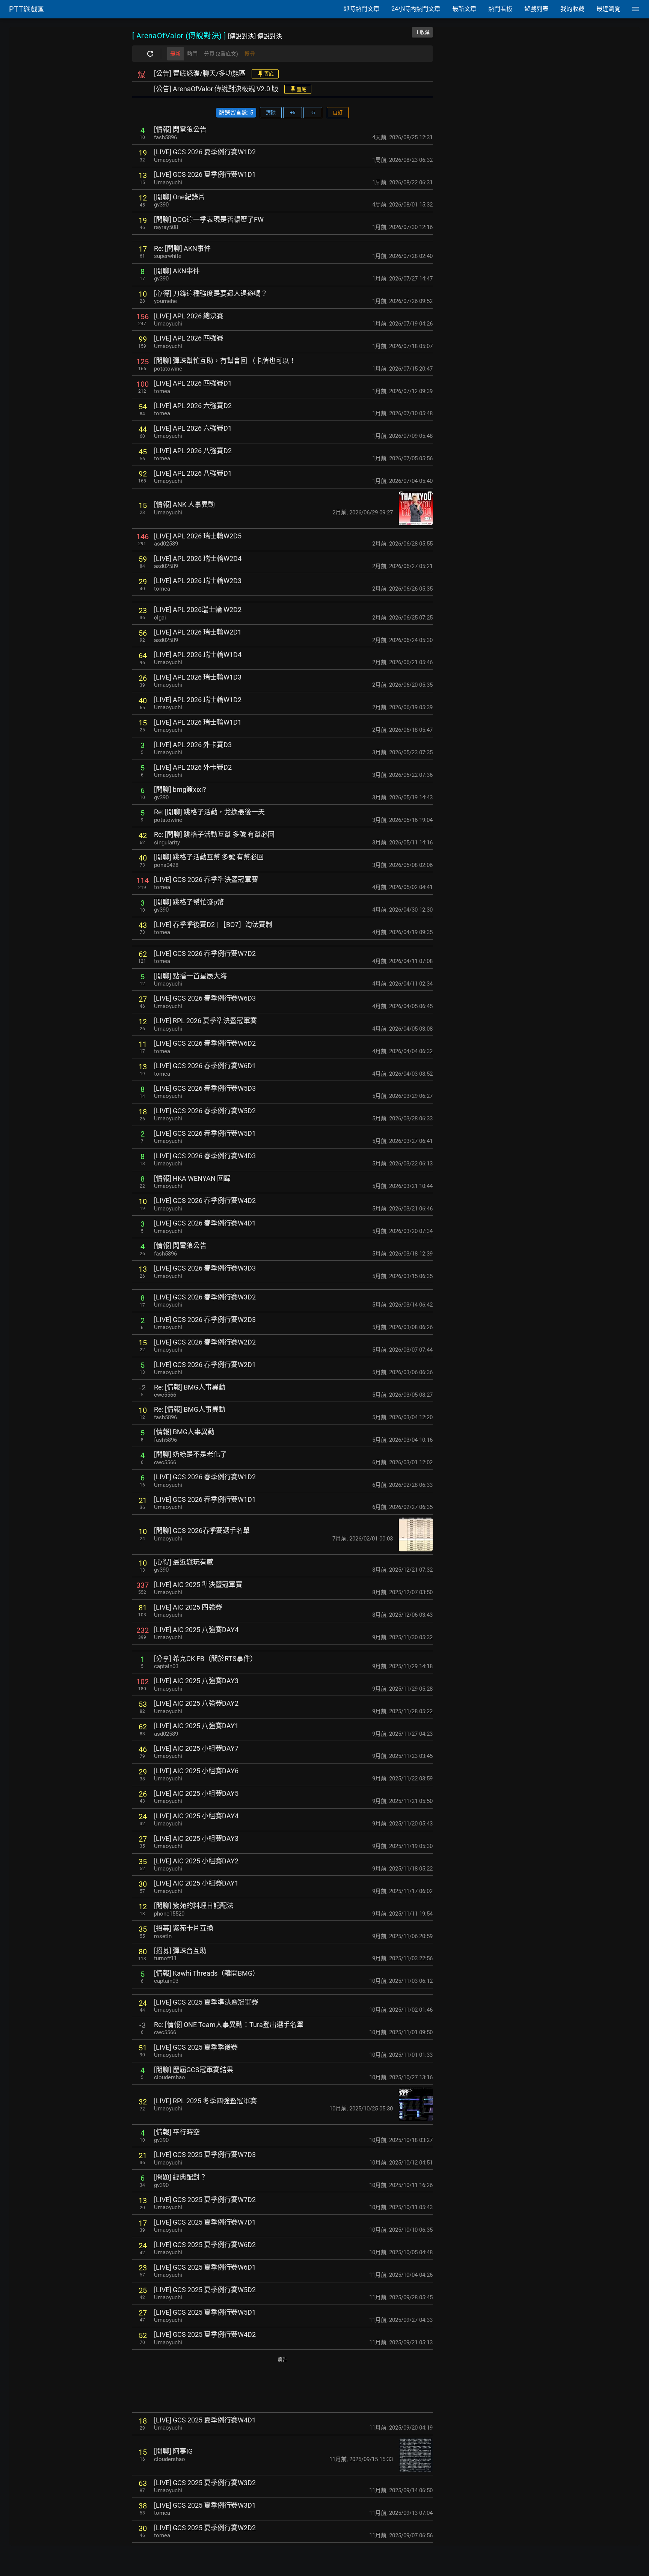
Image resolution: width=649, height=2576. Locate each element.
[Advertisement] (282, 2385)
